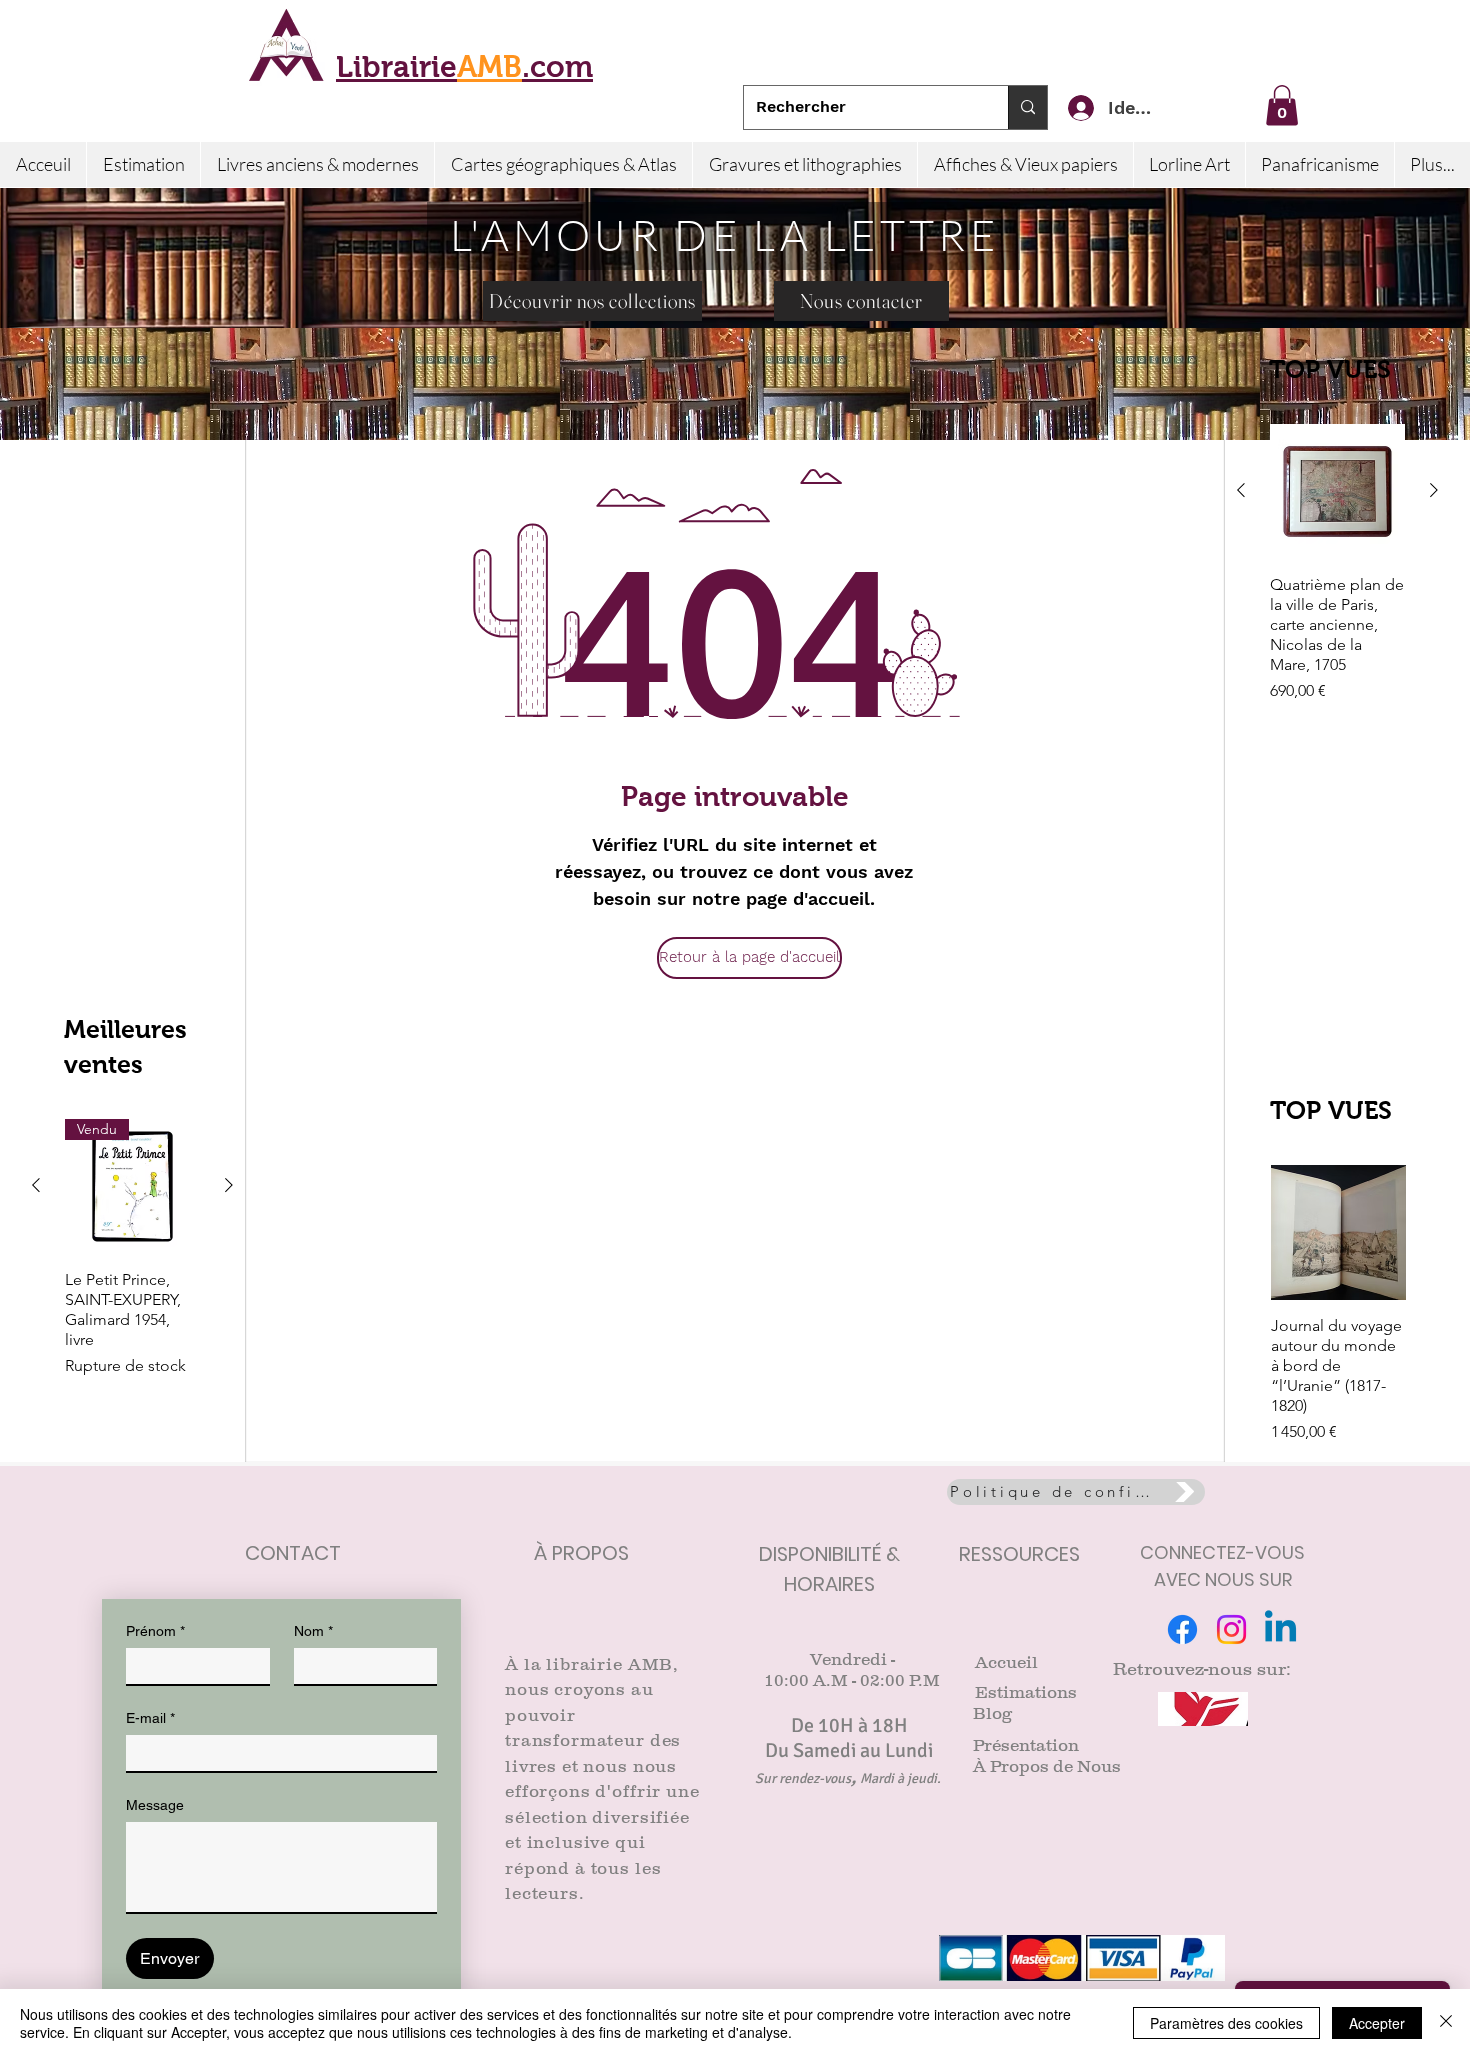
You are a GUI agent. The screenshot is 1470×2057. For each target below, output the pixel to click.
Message (155, 1805)
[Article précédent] (1241, 490)
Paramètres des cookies (1226, 2023)
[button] (1282, 105)
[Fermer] (1446, 2023)
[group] (1337, 583)
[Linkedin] (1280, 1629)
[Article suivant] (1434, 490)
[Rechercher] (1027, 107)
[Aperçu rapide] (1337, 491)
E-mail (150, 1718)
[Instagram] (1231, 1629)
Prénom (155, 1631)
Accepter (1377, 2023)
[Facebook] (1182, 1629)
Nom (313, 1631)
